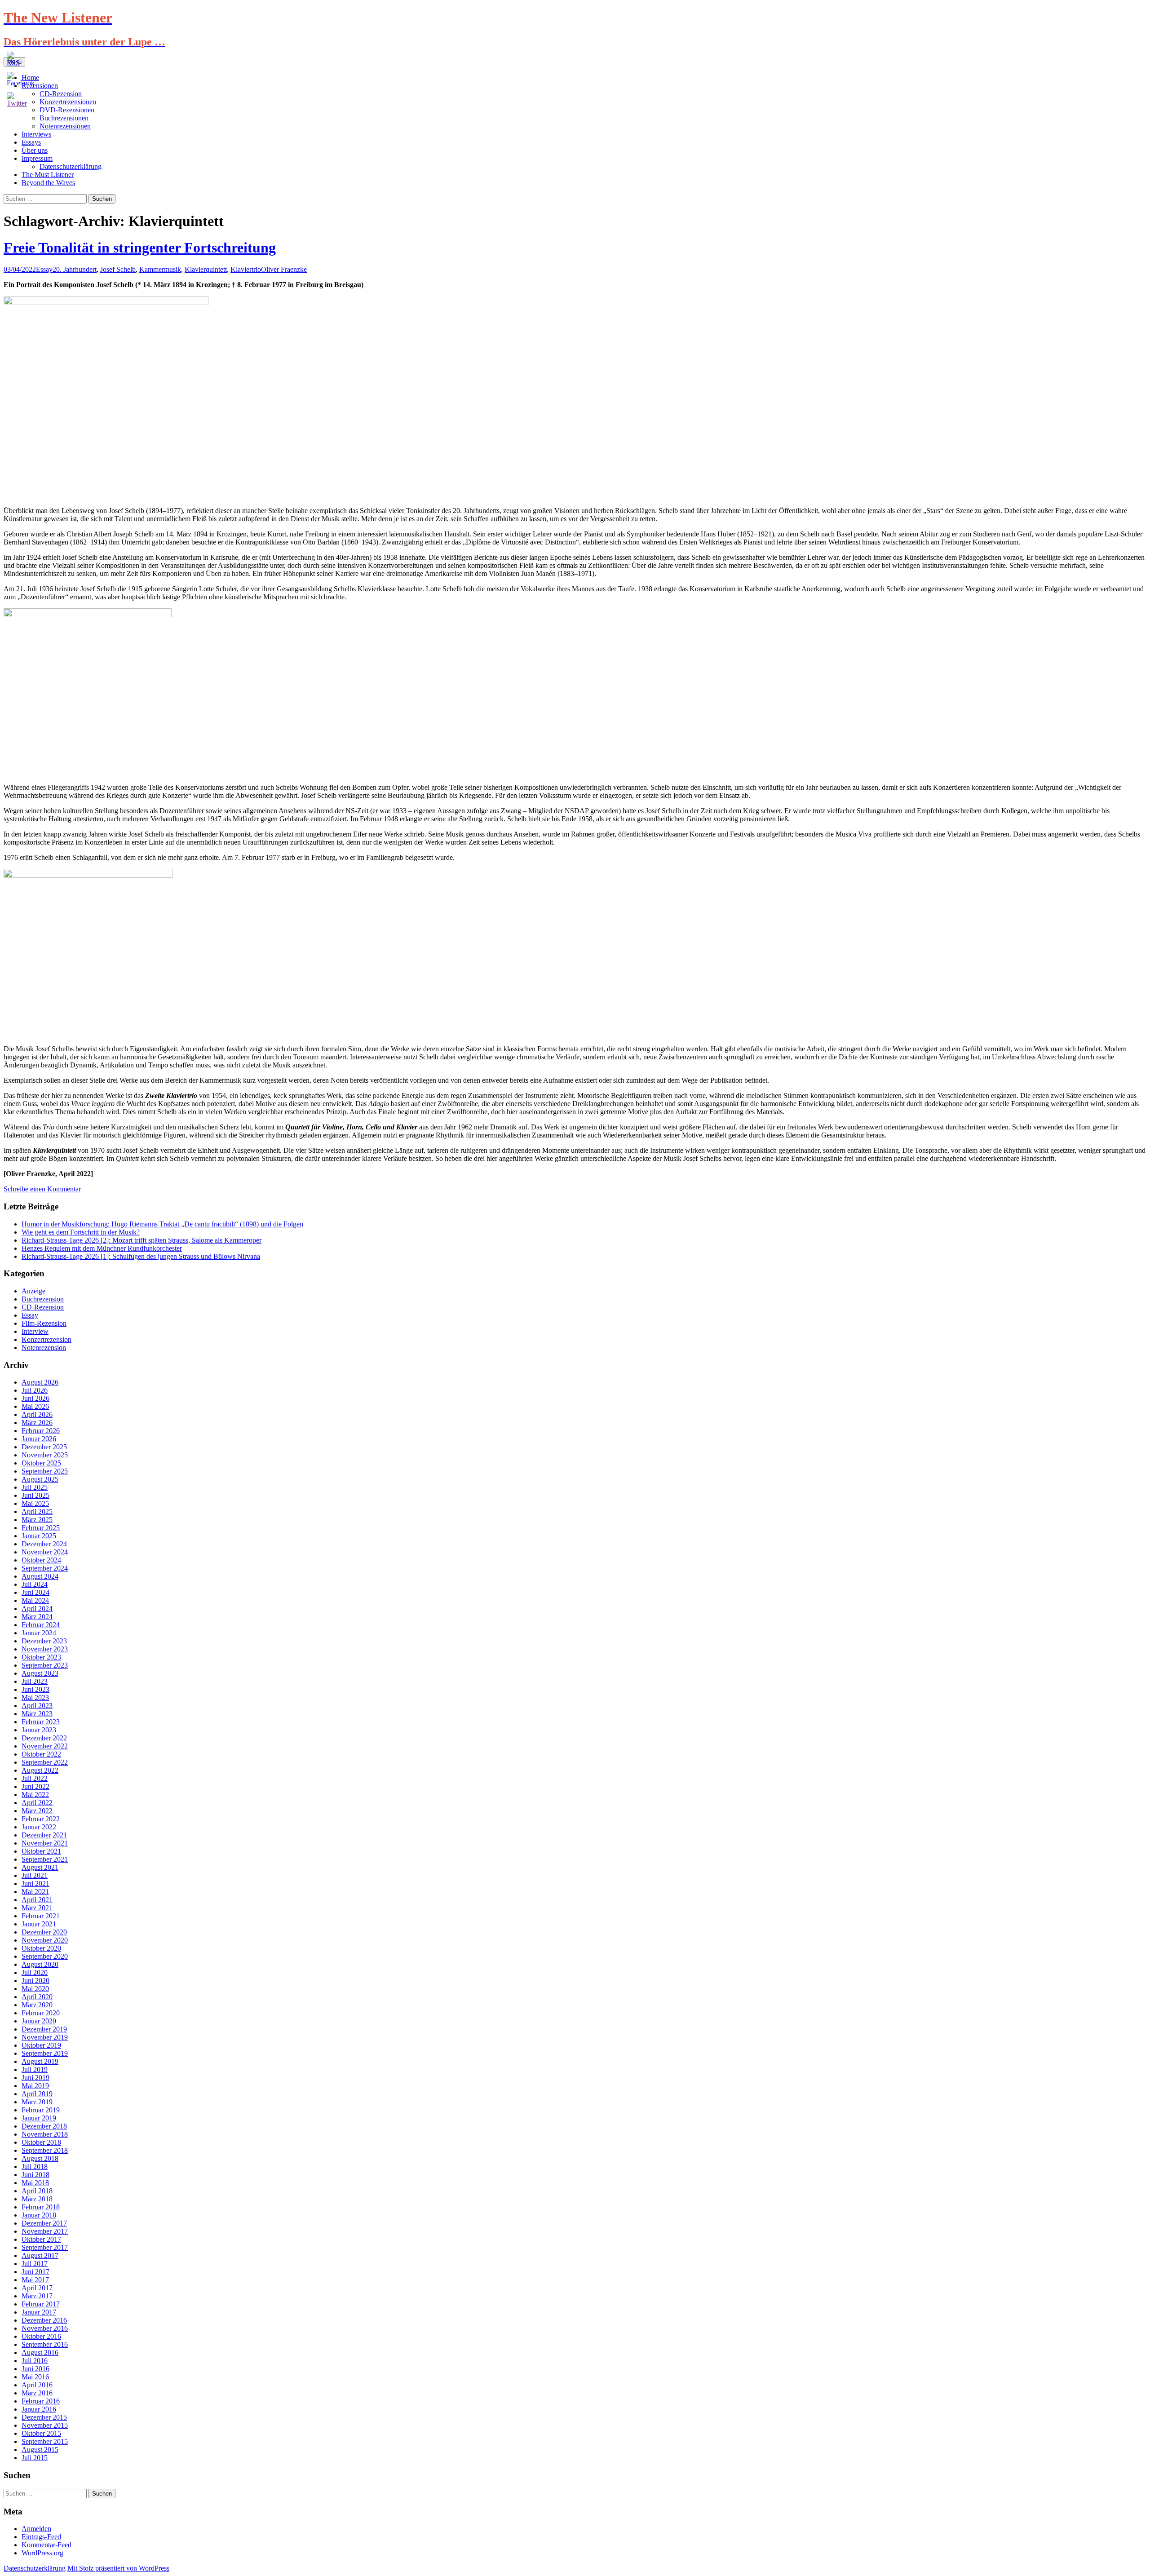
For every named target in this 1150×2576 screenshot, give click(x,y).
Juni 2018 (35, 2175)
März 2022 (37, 1811)
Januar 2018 (39, 2215)
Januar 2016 (39, 2409)
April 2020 (37, 1997)
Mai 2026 (35, 1406)
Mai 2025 (35, 1503)
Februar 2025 (41, 1528)
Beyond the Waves (48, 183)
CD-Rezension (43, 1307)
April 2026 (37, 1414)
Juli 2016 (35, 2361)
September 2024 (45, 1568)
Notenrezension (44, 1348)
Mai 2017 (35, 2280)
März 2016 (37, 2393)
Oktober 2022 (41, 1754)
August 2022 (40, 1770)
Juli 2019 (35, 2069)
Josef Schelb (118, 269)
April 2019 (37, 2094)
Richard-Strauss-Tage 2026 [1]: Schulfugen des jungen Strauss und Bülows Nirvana (141, 1256)
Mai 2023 (35, 1697)
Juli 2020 (35, 1972)
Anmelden (36, 2529)
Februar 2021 (41, 1916)
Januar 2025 (39, 1536)
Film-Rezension (44, 1323)
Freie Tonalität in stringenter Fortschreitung (140, 248)
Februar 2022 (41, 1819)
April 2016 (37, 2385)
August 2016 (40, 2352)
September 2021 (45, 1859)
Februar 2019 (41, 2110)
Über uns (35, 150)
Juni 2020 (35, 1981)
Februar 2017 (41, 2304)
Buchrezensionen (64, 118)
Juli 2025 (35, 1487)
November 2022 (45, 1746)
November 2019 (45, 2037)
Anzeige (33, 1291)
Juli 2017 (35, 2264)
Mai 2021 (35, 1892)
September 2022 (45, 1762)
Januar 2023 (39, 1730)
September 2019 (45, 2053)
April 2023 (37, 1706)
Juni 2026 (35, 1398)
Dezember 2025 (44, 1447)
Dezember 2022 (44, 1738)
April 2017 (37, 2288)
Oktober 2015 (41, 2433)
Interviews (36, 134)
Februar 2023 (41, 1722)
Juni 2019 (35, 2078)
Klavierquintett (206, 269)
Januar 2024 (39, 1633)
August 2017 (40, 2255)
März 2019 (37, 2102)
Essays (31, 142)
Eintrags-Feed (41, 2537)
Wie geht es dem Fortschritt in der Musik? (81, 1232)
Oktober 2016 (41, 2336)
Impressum (37, 158)
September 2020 (45, 1956)
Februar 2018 (41, 2207)
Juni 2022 (35, 1786)
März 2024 (37, 1617)
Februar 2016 (41, 2401)
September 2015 (45, 2441)
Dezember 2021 (44, 1835)
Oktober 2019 (41, 2045)
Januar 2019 (39, 2118)
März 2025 (37, 1520)
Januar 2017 (39, 2312)
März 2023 (37, 1714)
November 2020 (45, 1940)
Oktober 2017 (41, 2239)
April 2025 (37, 1512)
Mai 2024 (35, 1600)
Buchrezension (43, 1299)
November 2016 (45, 2328)
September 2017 (45, 2247)
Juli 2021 (35, 1875)
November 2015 (45, 2425)
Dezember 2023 (44, 1641)
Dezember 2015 (44, 2417)
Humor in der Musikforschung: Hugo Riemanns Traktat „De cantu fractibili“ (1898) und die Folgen (162, 1224)
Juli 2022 (35, 1778)
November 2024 (45, 1552)
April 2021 (37, 1900)
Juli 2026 (35, 1390)
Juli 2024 (35, 1584)
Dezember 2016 (44, 2320)
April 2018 (37, 2191)
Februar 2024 (41, 1625)
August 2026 (40, 1382)
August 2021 (40, 1867)
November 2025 (45, 1455)
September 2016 (45, 2344)
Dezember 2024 (44, 1544)
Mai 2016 (35, 2377)
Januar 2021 (39, 1924)
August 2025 (40, 1479)
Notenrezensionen (65, 126)
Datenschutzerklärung (71, 166)
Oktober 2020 (41, 1948)
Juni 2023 (35, 1689)
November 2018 (45, 2134)
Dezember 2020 (44, 1932)
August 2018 (40, 2158)
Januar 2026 (39, 1439)
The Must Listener (48, 175)
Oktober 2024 (41, 1560)
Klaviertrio (246, 269)
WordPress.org (42, 2553)
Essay (44, 269)
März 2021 (37, 1908)
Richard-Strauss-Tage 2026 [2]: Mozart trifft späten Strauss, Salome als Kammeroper (142, 1240)
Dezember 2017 (44, 2223)
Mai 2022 (35, 1795)
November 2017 (45, 2231)
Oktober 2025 (41, 1463)
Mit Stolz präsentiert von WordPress (118, 2568)
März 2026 (37, 1423)
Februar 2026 (41, 1431)
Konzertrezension (46, 1339)
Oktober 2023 (41, 1657)
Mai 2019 (35, 2086)
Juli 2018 (35, 2167)
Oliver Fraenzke (284, 269)
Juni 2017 (35, 2272)
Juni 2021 (35, 1883)
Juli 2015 (35, 2458)
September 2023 (45, 1665)
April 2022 (37, 1803)
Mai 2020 (35, 1989)
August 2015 (40, 2450)
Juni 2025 (35, 1495)
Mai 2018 (35, 2183)
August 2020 (40, 1964)
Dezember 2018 (44, 2126)
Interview (35, 1331)
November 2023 (45, 1649)
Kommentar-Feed (46, 2545)
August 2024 (40, 1576)
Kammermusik (160, 269)
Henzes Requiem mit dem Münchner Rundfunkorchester (102, 1248)
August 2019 (40, 2061)
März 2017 (37, 2296)
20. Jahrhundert (75, 269)
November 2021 (45, 1843)
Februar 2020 (41, 2013)
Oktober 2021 (41, 1851)
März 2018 (37, 2199)
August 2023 (40, 1673)
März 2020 (37, 2005)
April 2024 (37, 1609)
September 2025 (45, 1471)
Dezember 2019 (44, 2029)
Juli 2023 (35, 1681)
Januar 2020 (39, 2021)
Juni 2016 (35, 2369)
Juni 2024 (35, 1592)
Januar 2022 (39, 1827)
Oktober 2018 (41, 2142)
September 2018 (45, 2150)
